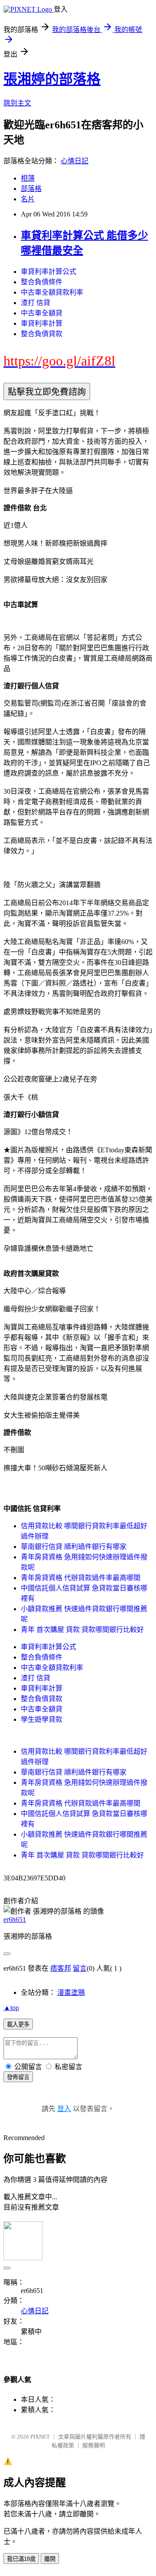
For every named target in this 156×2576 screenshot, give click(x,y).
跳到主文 (17, 103)
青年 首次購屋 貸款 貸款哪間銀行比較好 (82, 1630)
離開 (50, 2559)
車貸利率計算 (42, 323)
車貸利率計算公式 (49, 272)
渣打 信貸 (36, 303)
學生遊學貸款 (42, 1719)
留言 (80, 1968)
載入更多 (18, 2024)
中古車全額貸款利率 (52, 292)
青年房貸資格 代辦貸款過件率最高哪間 (81, 1578)
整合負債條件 (42, 282)
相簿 (28, 178)
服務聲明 (94, 2445)
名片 (28, 199)
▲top (11, 2008)
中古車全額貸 (42, 313)
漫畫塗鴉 (71, 1992)
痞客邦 (61, 1968)
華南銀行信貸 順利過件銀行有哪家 (74, 1547)
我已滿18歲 (21, 2559)
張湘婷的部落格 (52, 79)
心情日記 (75, 161)
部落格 (31, 189)
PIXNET (40, 2437)
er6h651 (15, 1919)
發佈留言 (18, 2077)
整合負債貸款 (42, 334)
